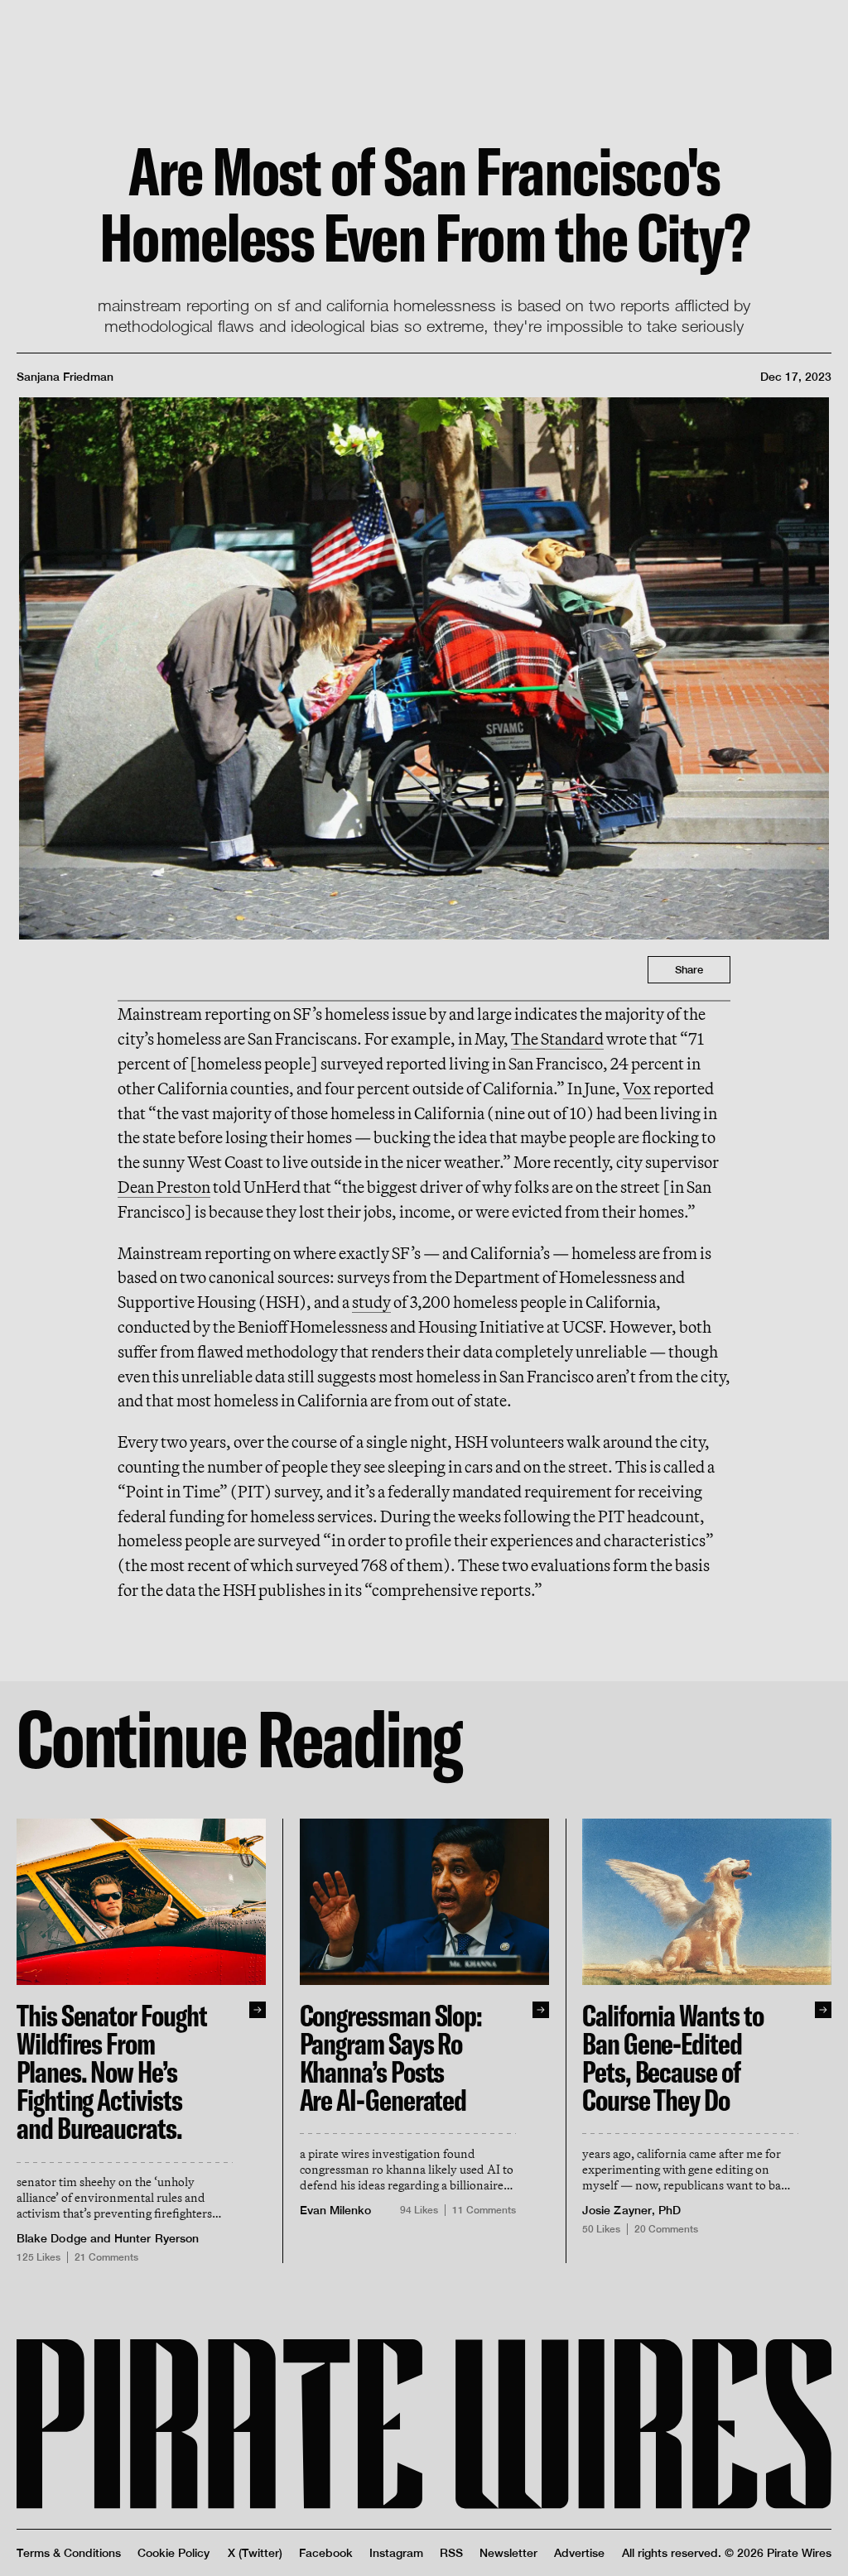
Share (689, 970)
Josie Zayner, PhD (631, 2210)
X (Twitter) (255, 2553)
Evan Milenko (336, 2210)
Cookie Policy (173, 2553)
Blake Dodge (52, 2238)
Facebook (326, 2553)
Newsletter (508, 2553)
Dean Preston (164, 1187)
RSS (451, 2553)
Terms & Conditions (69, 2553)
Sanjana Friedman (65, 377)
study (371, 1302)
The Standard (557, 1038)
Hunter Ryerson (157, 2238)
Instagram (396, 2553)
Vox (637, 1088)
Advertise (579, 2553)
